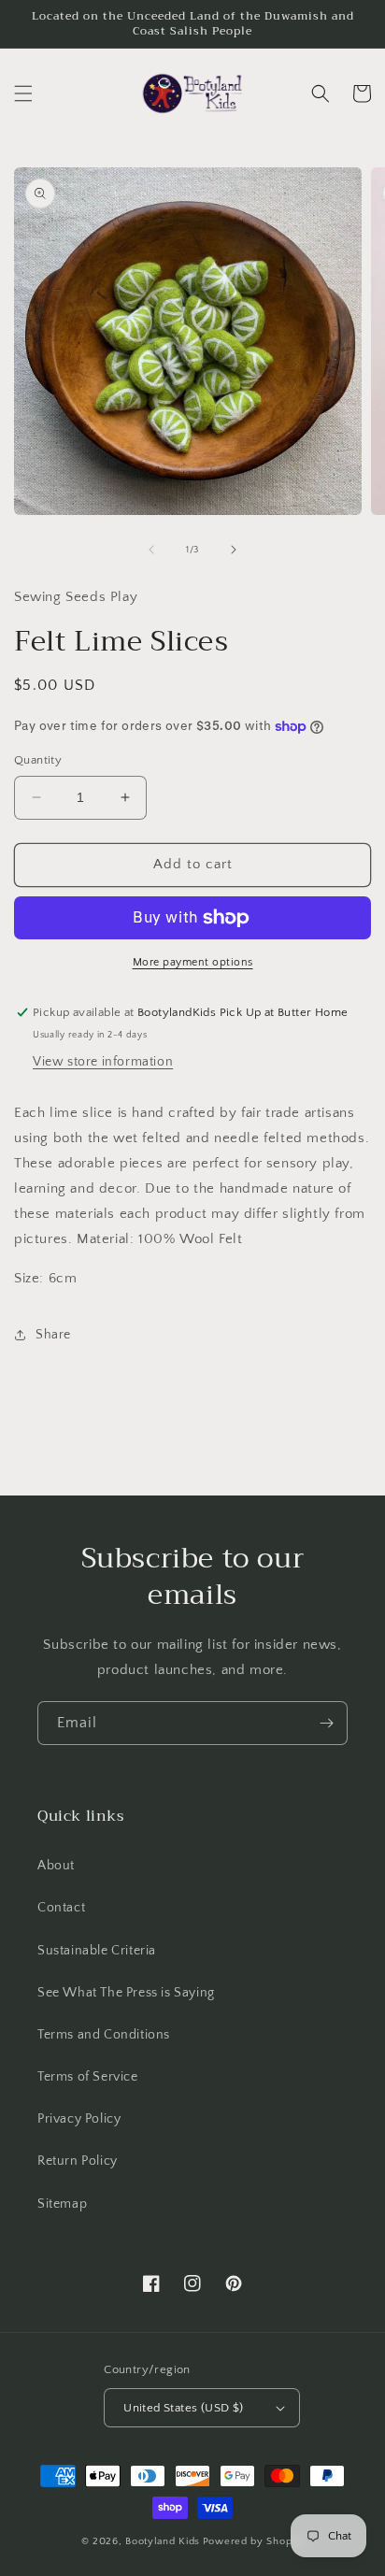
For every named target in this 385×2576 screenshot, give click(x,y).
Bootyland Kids (163, 2541)
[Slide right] (234, 550)
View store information (103, 1062)
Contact (61, 1908)
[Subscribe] (326, 1723)
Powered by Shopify (254, 2541)
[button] (23, 93)
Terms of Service (88, 2077)
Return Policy (78, 2161)
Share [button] (53, 1335)
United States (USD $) (183, 2408)
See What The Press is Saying (126, 1993)
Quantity (38, 760)
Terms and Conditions (104, 2035)
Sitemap (62, 2204)
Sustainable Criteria (97, 1951)
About (56, 1866)
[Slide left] (151, 550)
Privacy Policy (79, 2119)
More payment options (193, 962)
